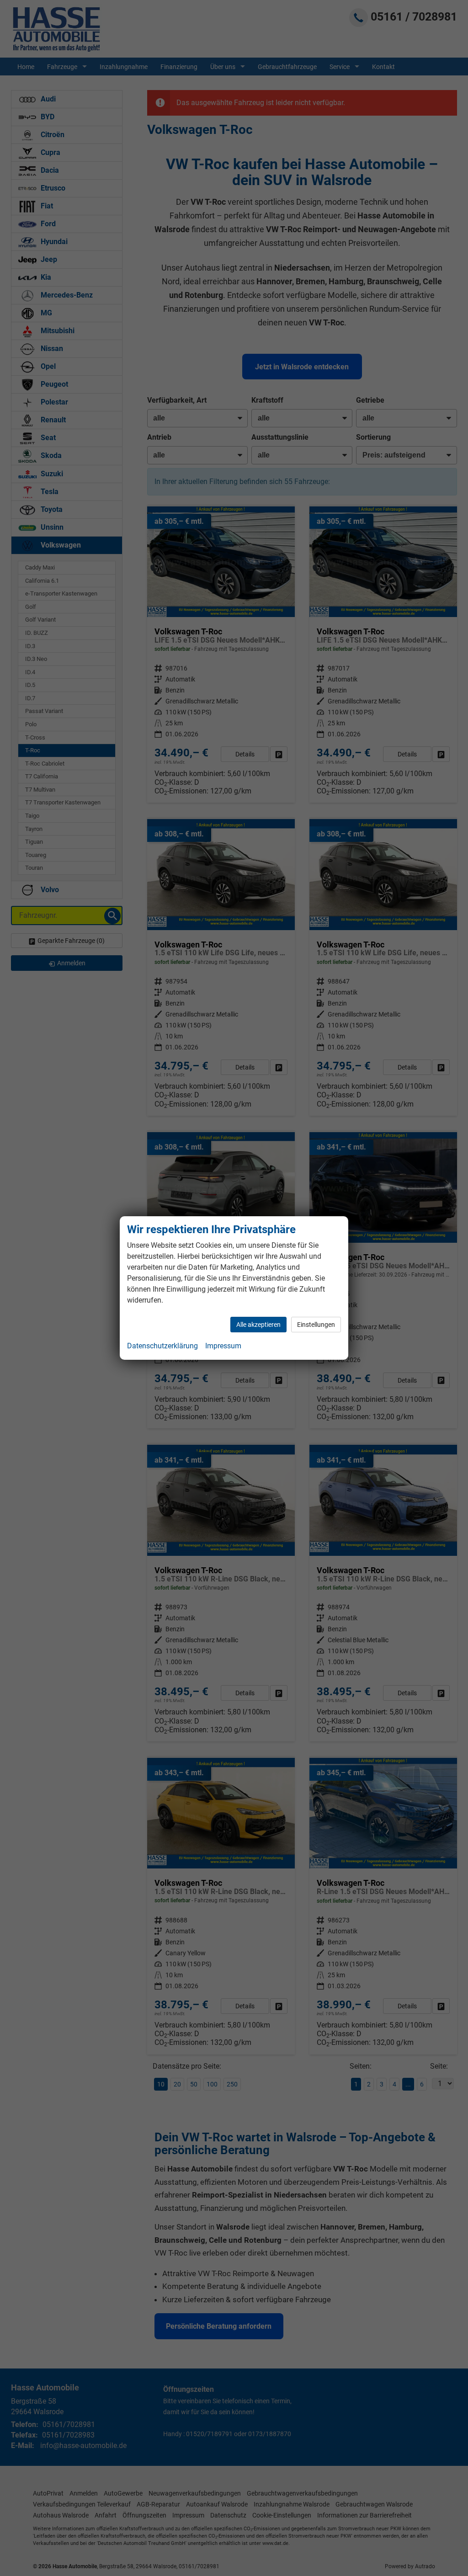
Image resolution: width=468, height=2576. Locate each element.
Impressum (223, 1346)
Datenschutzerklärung (162, 1346)
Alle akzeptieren (258, 1325)
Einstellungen (316, 1325)
